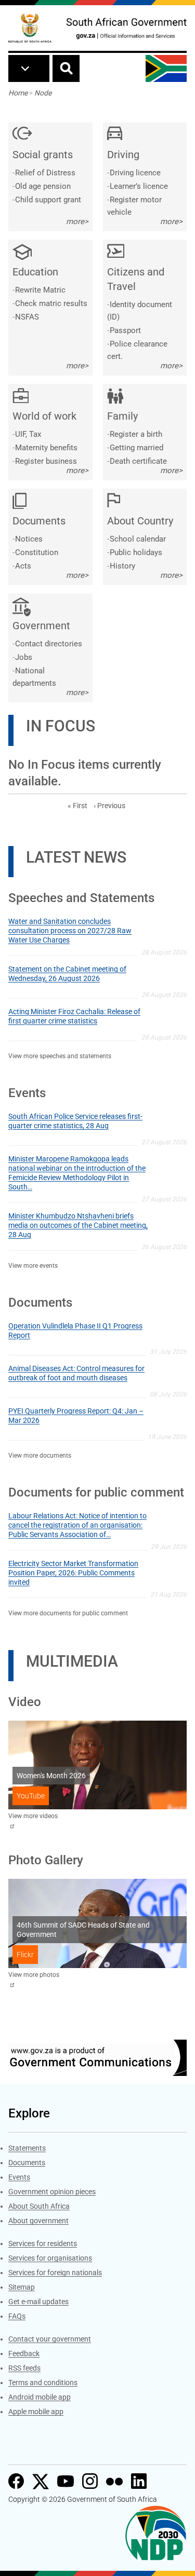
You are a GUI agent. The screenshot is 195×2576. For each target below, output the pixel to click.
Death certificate (138, 461)
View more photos (34, 1975)
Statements (27, 2148)
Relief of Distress (45, 173)
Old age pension (43, 186)
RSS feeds (24, 2368)
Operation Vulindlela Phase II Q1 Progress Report (75, 1331)
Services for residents (43, 2243)
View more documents (40, 1456)
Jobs (24, 657)
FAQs (17, 2316)
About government (38, 2221)
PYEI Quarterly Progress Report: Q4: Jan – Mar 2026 (76, 1416)
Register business (46, 461)
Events (19, 2177)
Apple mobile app (36, 2412)
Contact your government (50, 2339)
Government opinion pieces (52, 2192)
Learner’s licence (139, 186)
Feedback (24, 2353)
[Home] (30, 28)
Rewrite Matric (40, 290)
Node (43, 93)
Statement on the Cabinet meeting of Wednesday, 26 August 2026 (67, 974)
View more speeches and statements (60, 1056)
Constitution (37, 552)
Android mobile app (40, 2397)
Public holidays (136, 552)
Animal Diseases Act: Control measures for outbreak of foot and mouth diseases (76, 1373)
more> (77, 221)
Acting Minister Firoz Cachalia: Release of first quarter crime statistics (74, 1016)
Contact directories (49, 644)
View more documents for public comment (68, 1613)
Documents (27, 2163)
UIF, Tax (28, 434)
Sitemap (22, 2287)
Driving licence (135, 173)
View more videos (33, 1816)
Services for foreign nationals (55, 2273)
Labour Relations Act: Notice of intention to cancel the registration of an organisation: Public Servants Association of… (77, 1525)
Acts (23, 566)
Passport (125, 330)
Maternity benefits (46, 448)
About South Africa (39, 2206)
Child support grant (48, 200)
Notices (29, 539)
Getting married (136, 448)
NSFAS (27, 317)
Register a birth (136, 434)
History (122, 566)
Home (18, 93)
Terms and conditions (43, 2383)
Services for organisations (50, 2258)
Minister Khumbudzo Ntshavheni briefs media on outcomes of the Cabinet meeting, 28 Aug (78, 1225)
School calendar (138, 539)
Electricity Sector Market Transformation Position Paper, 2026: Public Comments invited (73, 1573)
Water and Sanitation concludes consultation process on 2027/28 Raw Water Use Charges (70, 931)
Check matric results (51, 303)
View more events (33, 1266)
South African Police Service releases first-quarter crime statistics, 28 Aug (75, 1121)
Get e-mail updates (38, 2302)
